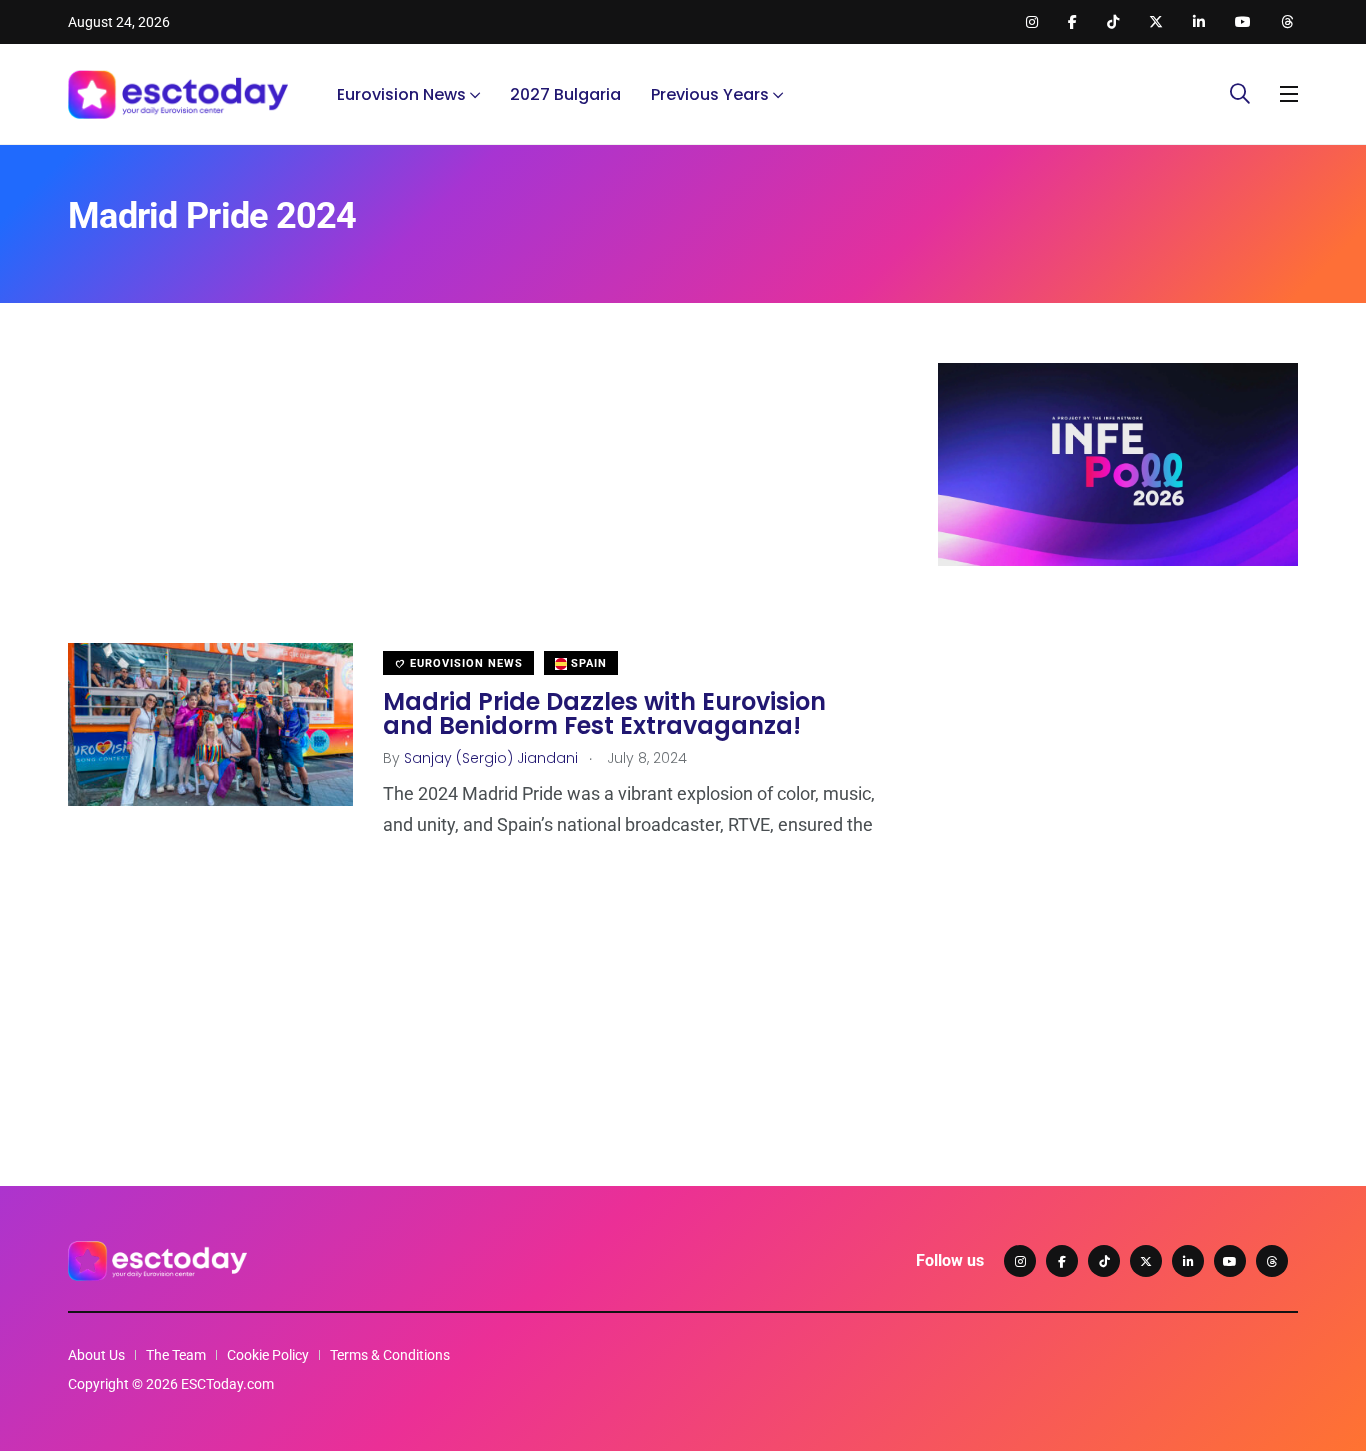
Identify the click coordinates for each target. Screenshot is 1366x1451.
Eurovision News (401, 94)
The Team (176, 1355)
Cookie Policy (268, 1355)
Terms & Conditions (390, 1355)
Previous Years (710, 94)
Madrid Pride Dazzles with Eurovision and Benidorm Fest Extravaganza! (604, 713)
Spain (587, 663)
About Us (96, 1355)
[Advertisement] (473, 503)
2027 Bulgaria (565, 94)
